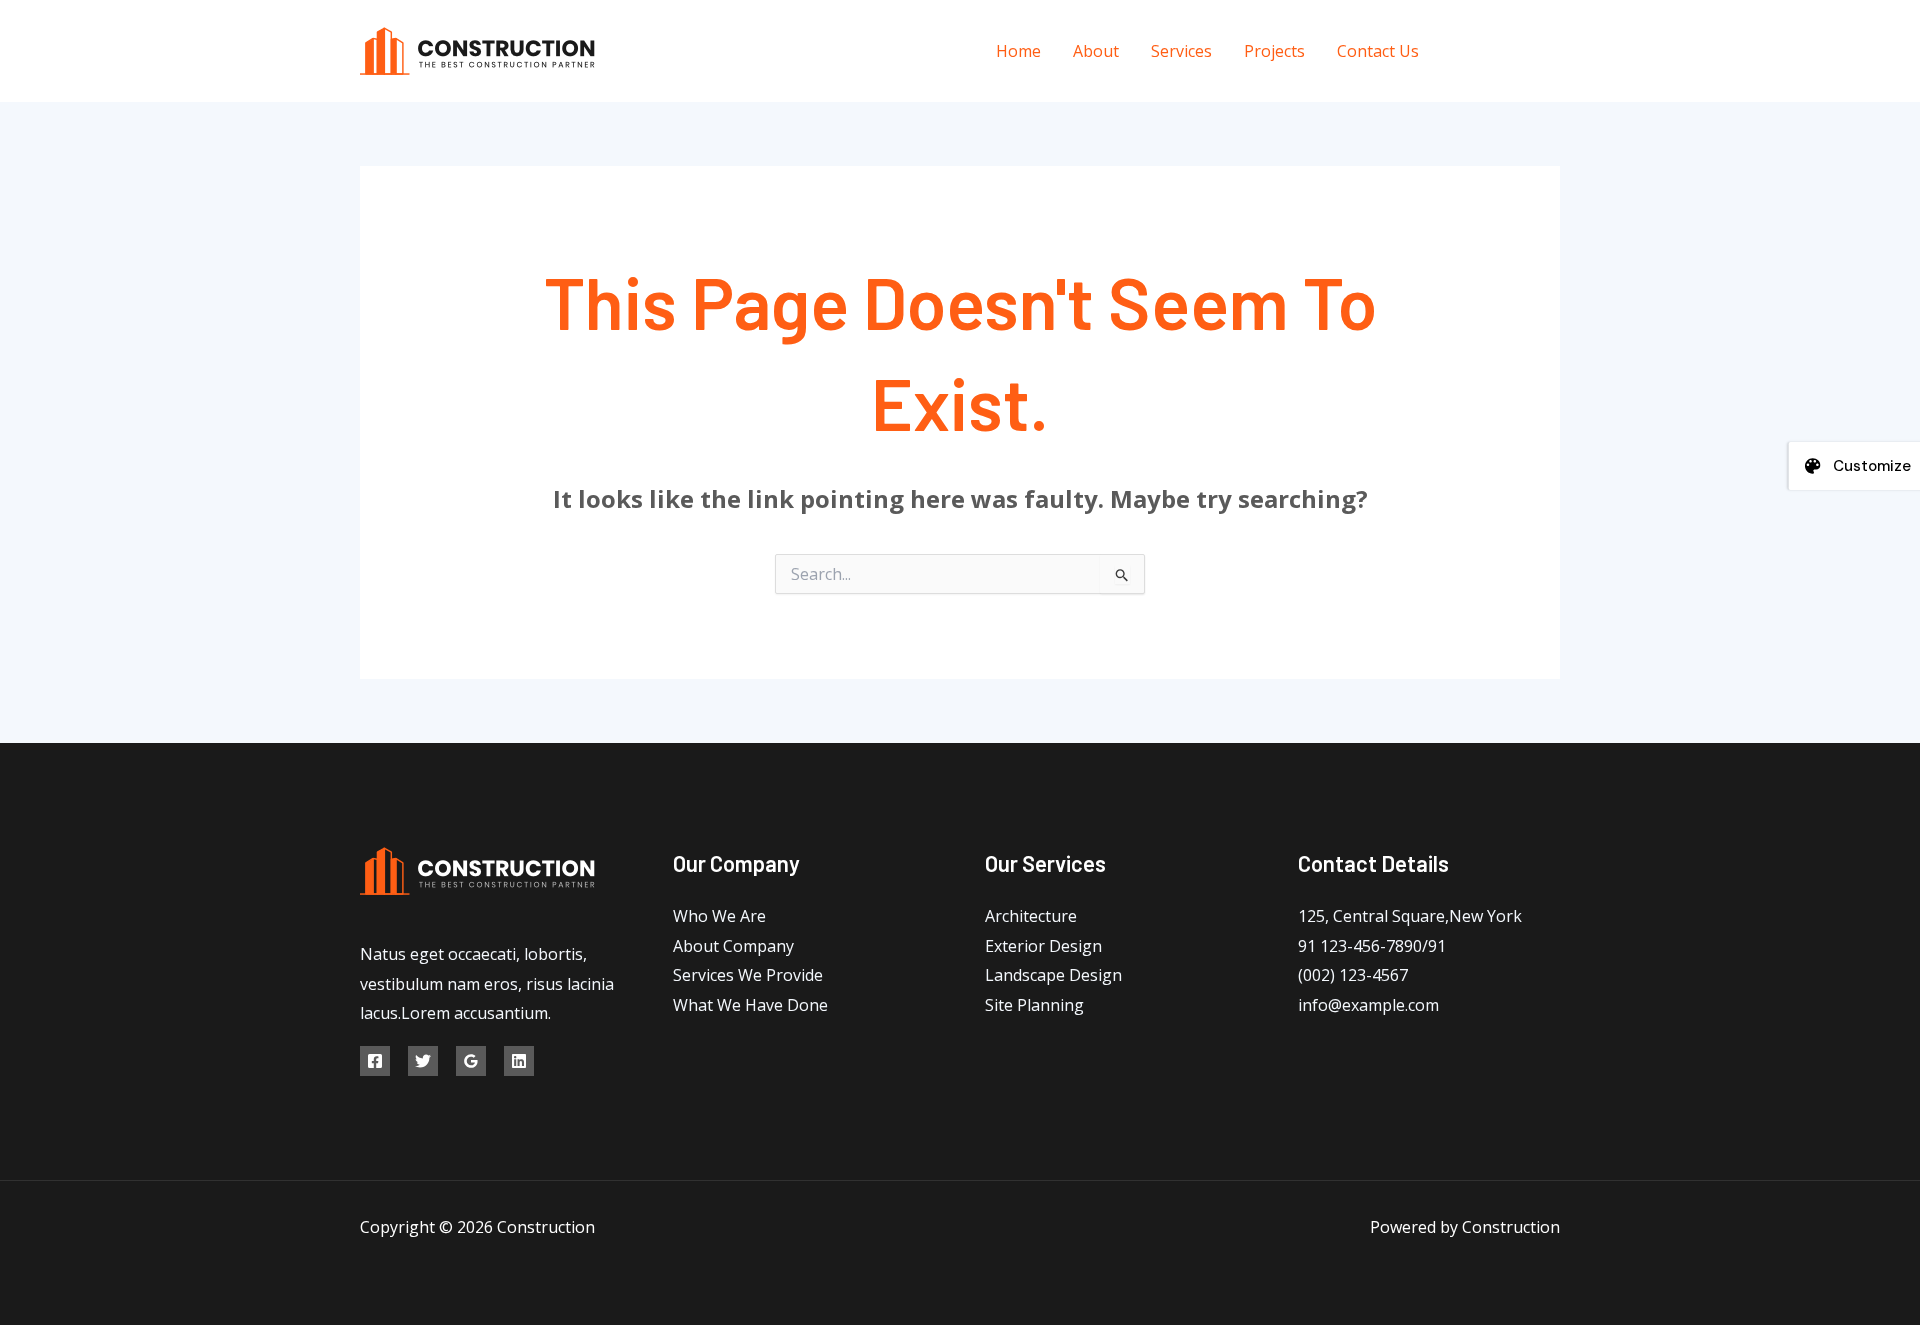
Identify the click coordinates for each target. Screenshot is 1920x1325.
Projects (1274, 51)
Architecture (1031, 916)
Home (1018, 51)
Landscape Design (1053, 975)
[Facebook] (1462, 51)
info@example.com (1368, 1005)
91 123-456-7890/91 (1372, 946)
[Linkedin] (519, 1061)
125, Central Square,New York (1410, 916)
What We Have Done (750, 1005)
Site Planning (1034, 1005)
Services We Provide (748, 975)
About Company (733, 946)
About (1096, 51)
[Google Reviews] (471, 1061)
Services (1181, 51)
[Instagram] (1552, 51)
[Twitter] (1507, 51)
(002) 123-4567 (1353, 975)
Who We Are (719, 916)
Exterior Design (1043, 946)
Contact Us (1378, 51)
